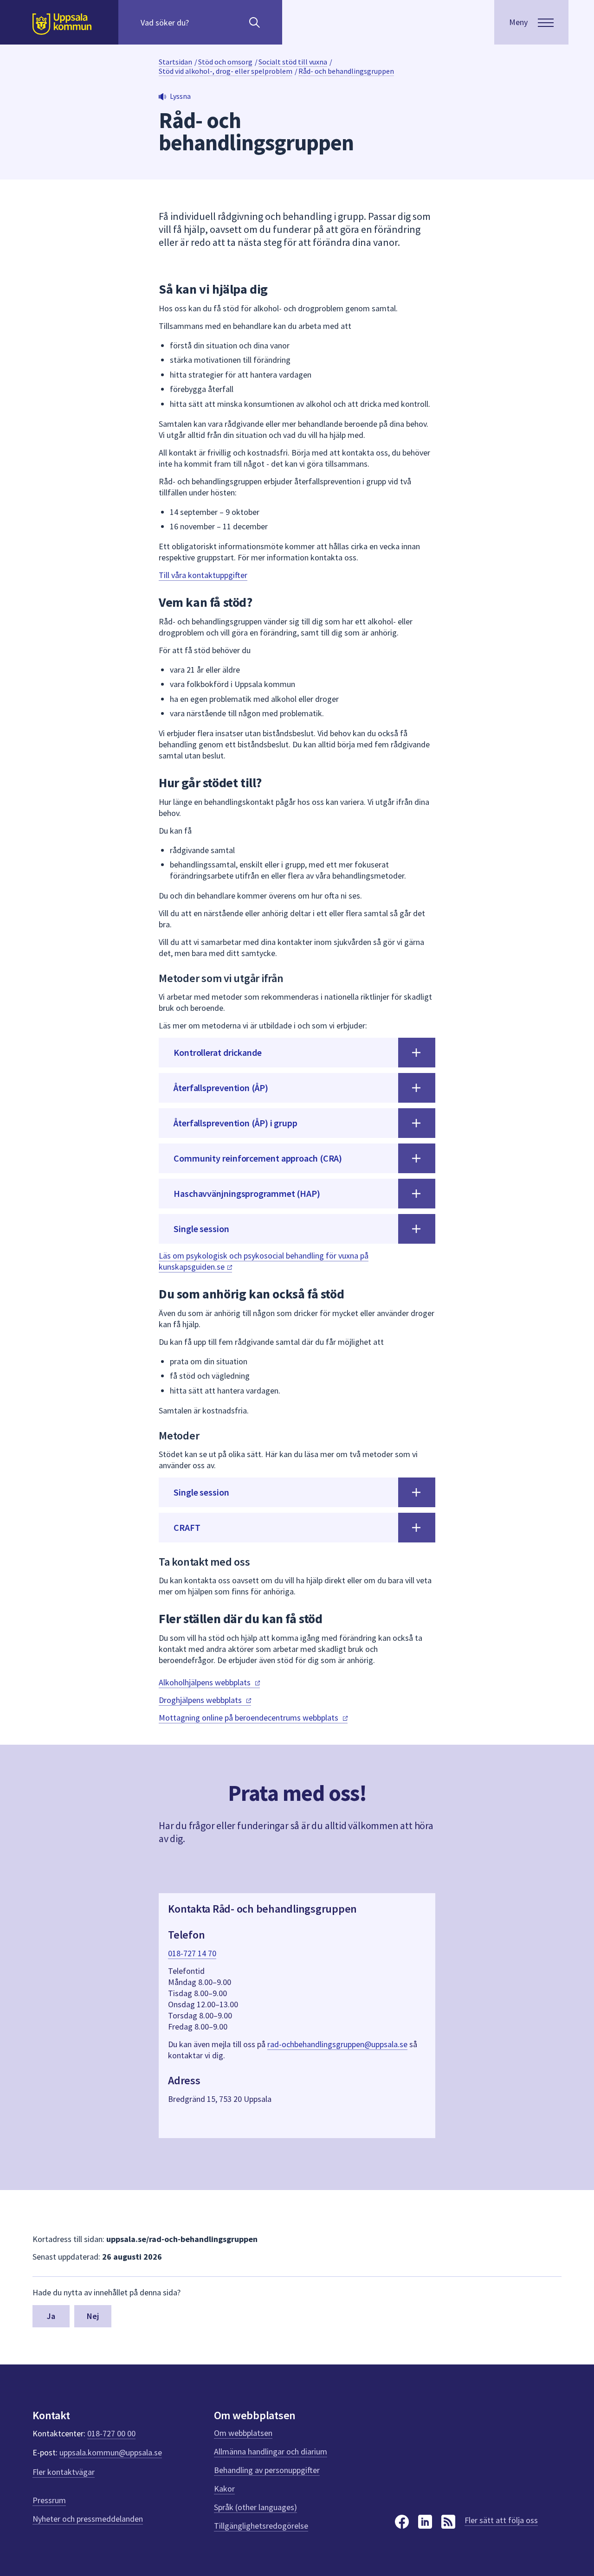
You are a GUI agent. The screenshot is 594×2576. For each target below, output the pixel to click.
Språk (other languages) (255, 2507)
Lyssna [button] (180, 96)
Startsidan (175, 62)
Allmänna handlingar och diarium (271, 2451)
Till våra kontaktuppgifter (203, 575)
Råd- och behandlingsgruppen (346, 71)
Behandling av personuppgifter (267, 2470)
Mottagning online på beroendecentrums (249, 1718)
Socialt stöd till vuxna (293, 62)
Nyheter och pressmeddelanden (88, 2519)
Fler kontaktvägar (64, 2472)
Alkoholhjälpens (206, 1682)
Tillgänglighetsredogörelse (261, 2526)
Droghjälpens (201, 1700)
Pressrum (49, 2500)
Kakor (224, 2489)
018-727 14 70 (192, 1953)
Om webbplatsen (243, 2433)
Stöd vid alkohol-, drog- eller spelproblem (226, 71)
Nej (93, 2316)
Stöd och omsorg (225, 62)
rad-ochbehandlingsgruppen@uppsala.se (337, 2044)
